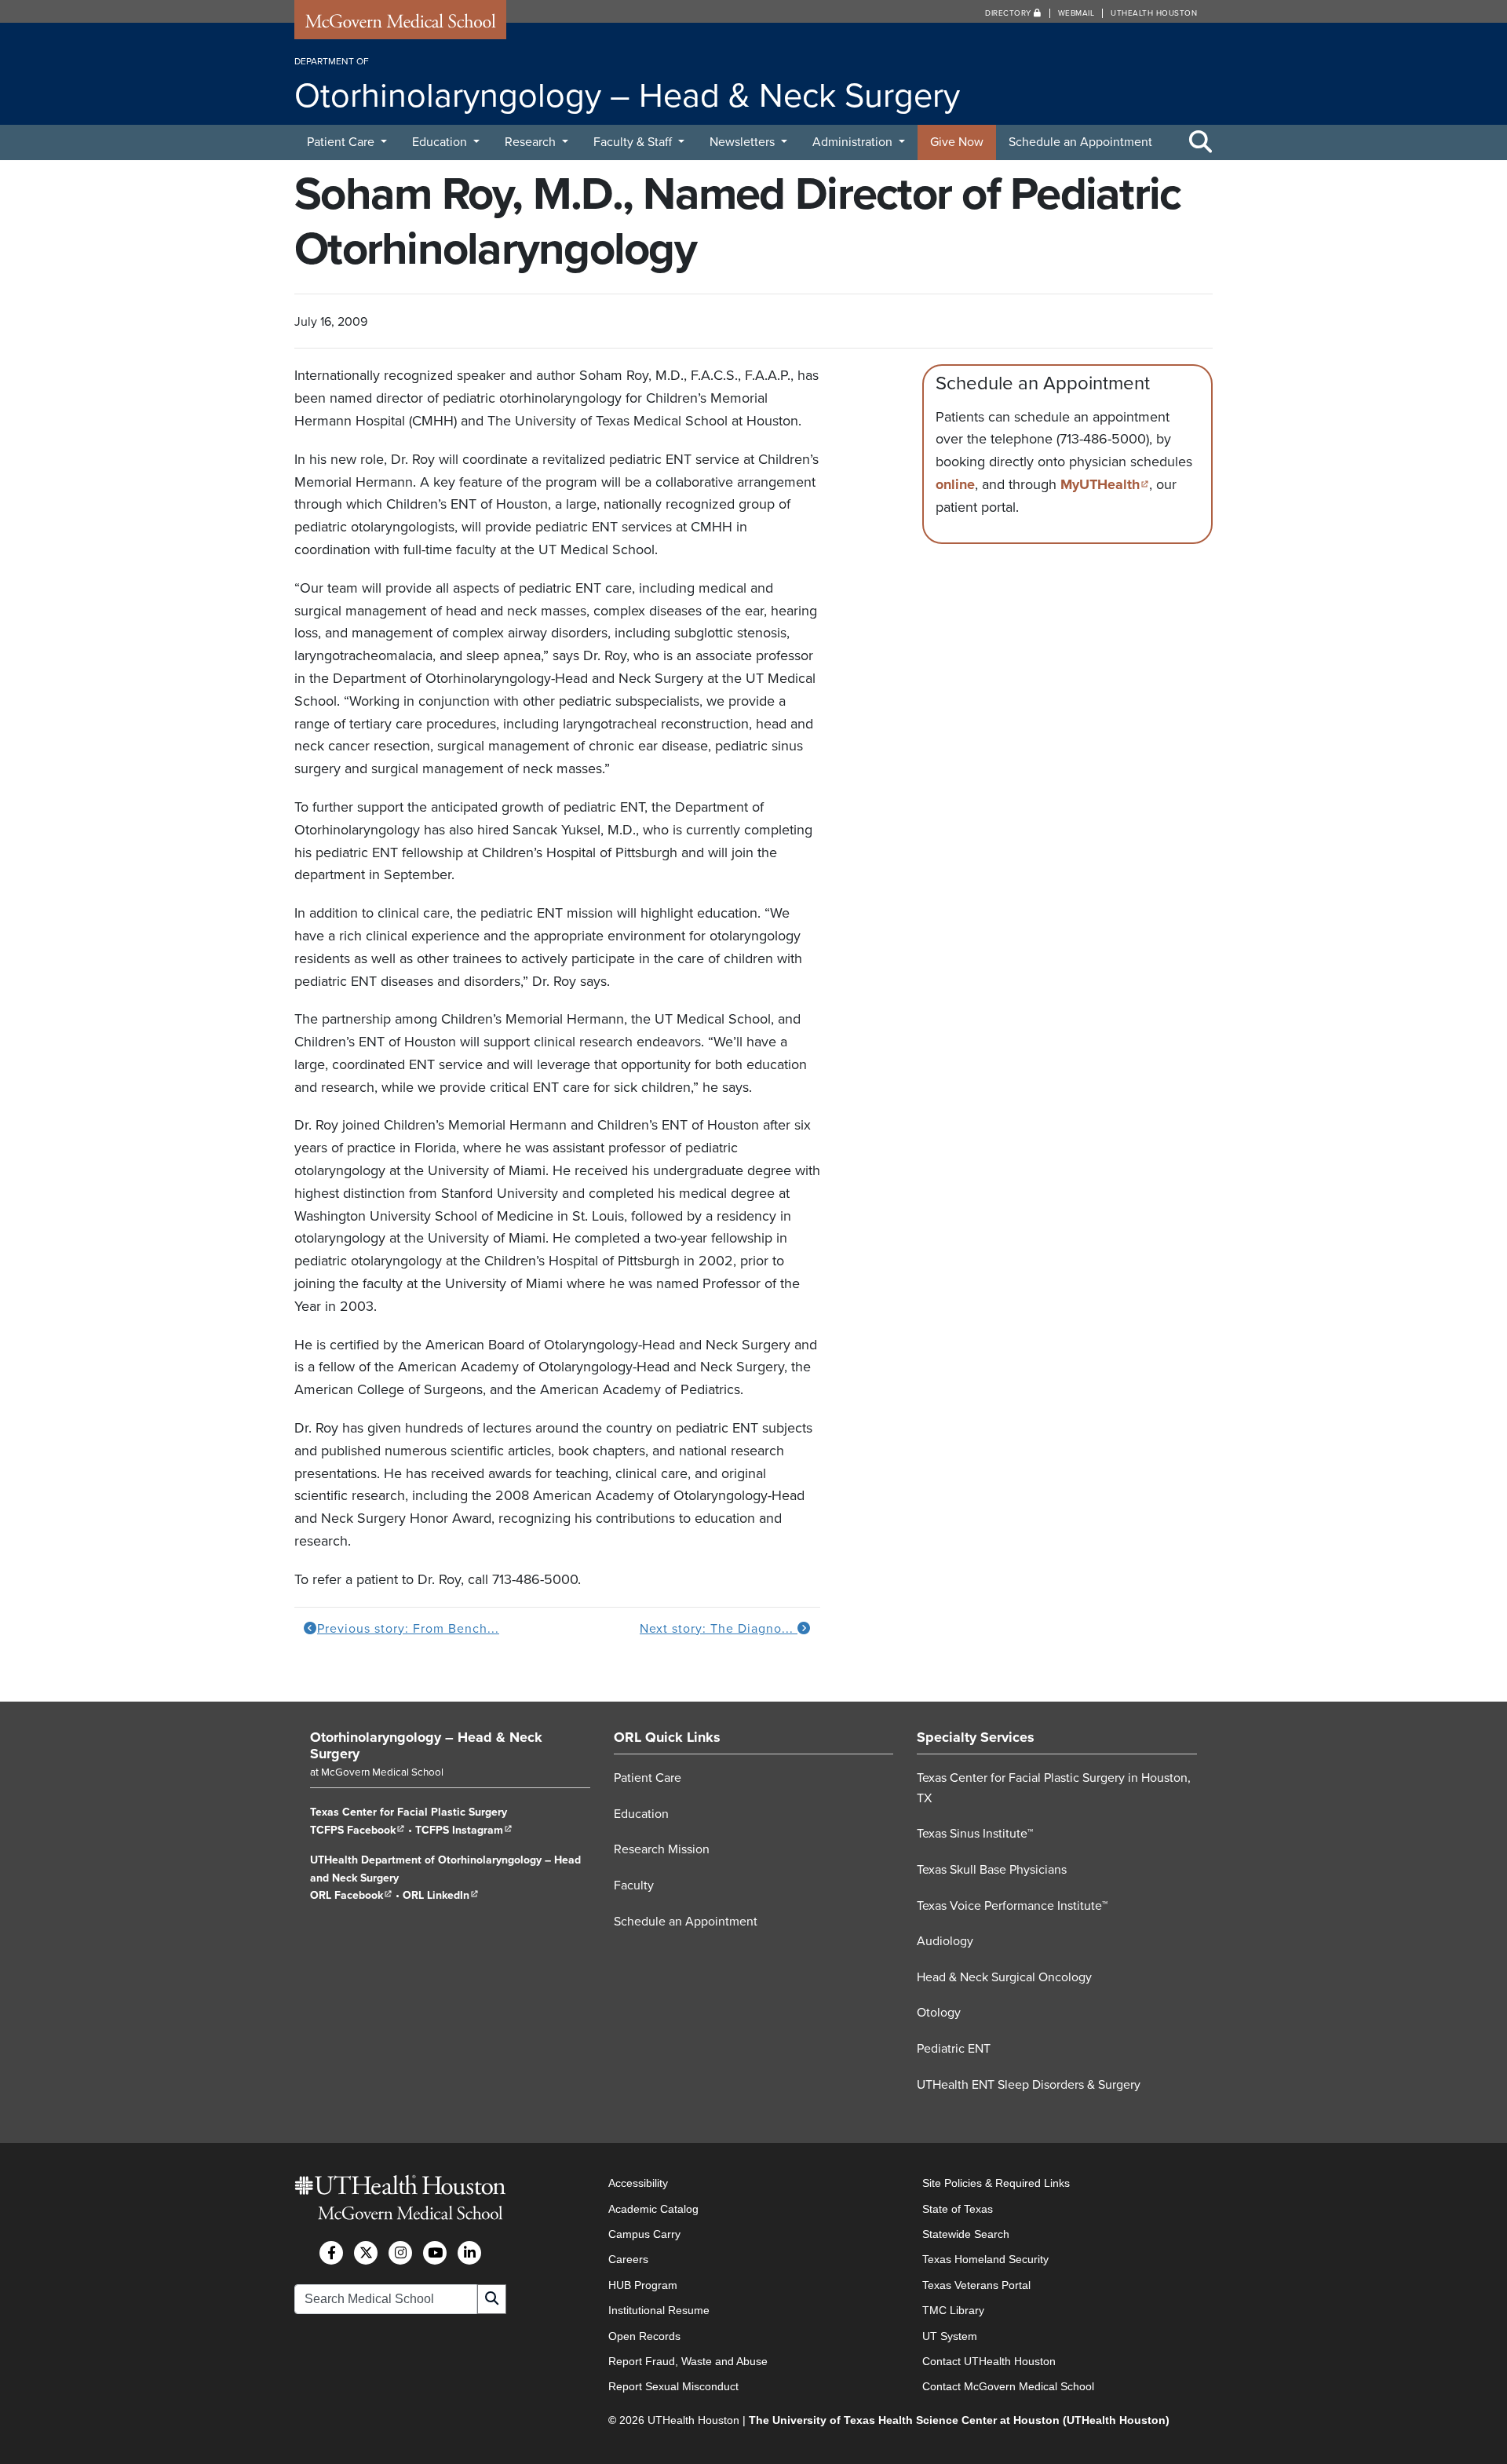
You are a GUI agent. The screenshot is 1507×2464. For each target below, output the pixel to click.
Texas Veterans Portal (976, 2285)
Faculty (634, 1885)
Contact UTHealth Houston (989, 2361)
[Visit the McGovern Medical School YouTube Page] (435, 2253)
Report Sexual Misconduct (673, 2386)
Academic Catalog (653, 2209)
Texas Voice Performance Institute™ (1012, 1906)
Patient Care (342, 142)
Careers (628, 2259)
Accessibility (638, 2183)
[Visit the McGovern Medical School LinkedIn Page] (469, 2253)
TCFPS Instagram (464, 1830)
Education (441, 142)
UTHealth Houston (1154, 13)
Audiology (945, 1941)
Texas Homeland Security (985, 2259)
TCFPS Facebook (358, 1830)
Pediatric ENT (954, 2049)
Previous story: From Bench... (408, 1629)
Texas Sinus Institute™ (975, 1834)
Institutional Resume (659, 2310)
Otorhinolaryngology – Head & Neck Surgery (426, 1746)
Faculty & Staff (634, 142)
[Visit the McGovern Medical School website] (400, 25)
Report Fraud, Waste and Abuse (688, 2361)
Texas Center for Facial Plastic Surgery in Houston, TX (1054, 1788)
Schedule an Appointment (1080, 142)
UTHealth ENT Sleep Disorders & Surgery (1029, 2085)
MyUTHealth (1105, 484)
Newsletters (744, 142)
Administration (854, 142)
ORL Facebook (351, 1895)
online (955, 484)
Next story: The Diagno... (719, 1629)
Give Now (957, 142)
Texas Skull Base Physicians (992, 1870)
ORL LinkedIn (441, 1895)
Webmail (1076, 13)
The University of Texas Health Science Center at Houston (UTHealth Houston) (959, 2420)
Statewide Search (966, 2234)
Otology (939, 2013)
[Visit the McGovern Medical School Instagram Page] (400, 2253)
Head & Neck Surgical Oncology (1004, 1977)
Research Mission (662, 1849)
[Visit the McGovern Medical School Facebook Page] (331, 2253)
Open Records (644, 2336)
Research (532, 142)
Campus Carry (644, 2234)
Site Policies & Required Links (996, 2183)
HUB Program (643, 2285)
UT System (950, 2336)
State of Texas (958, 2209)
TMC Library (953, 2310)
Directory (1009, 13)
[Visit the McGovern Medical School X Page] (366, 2253)
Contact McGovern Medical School (1008, 2386)
